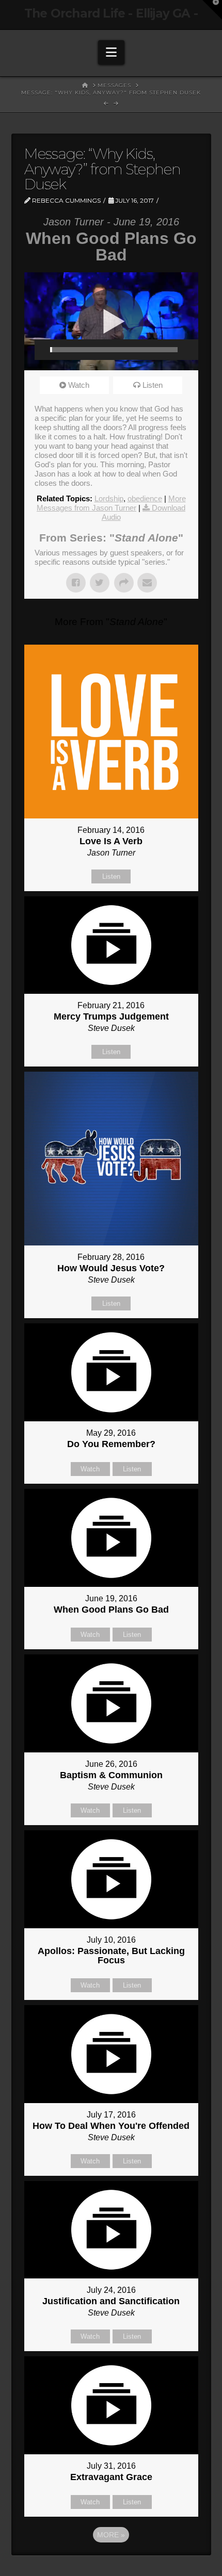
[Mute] (185, 350)
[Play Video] (111, 321)
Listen (153, 385)
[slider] (114, 350)
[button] (111, 52)
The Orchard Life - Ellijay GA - (111, 14)
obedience (145, 498)
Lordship (109, 498)
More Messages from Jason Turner (111, 503)
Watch (79, 385)
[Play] (42, 350)
